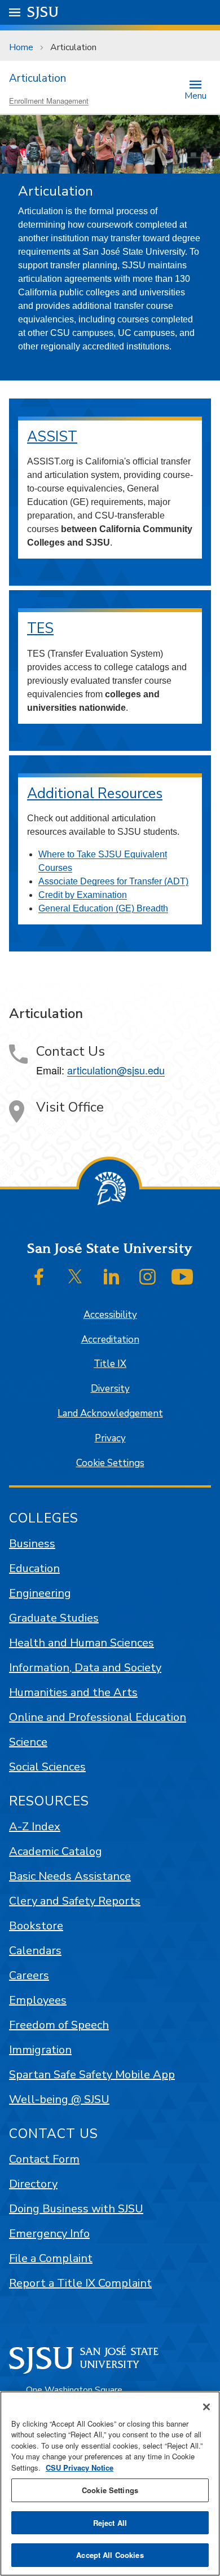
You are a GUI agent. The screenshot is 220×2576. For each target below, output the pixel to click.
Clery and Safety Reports (75, 1901)
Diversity (110, 1389)
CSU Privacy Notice (80, 2467)
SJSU (43, 12)
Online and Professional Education (98, 1717)
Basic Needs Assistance (70, 1876)
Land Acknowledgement (110, 1413)
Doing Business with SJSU (76, 2209)
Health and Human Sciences (82, 1643)
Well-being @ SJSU (59, 2099)
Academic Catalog (56, 1851)
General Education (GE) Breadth (103, 908)
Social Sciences (47, 1767)
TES (40, 628)
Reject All (110, 2523)
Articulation (38, 78)
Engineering (40, 1593)
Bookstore (36, 1926)
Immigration (40, 2050)
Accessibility (110, 1315)
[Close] (206, 2407)
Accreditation (110, 1340)
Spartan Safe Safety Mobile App (92, 2075)
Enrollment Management (49, 101)
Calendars (35, 1951)
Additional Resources (95, 794)
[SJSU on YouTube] (182, 1277)
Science (28, 1742)
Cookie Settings (110, 1463)
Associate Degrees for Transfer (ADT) (113, 881)
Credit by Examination (83, 895)
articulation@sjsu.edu (116, 1070)
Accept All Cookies (110, 2555)
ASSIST (52, 437)
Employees (38, 2000)
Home (21, 47)
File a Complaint (51, 2258)
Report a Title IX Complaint (80, 2283)
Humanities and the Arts (73, 1692)
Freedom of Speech (59, 2025)
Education (34, 1568)
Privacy (110, 1438)
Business (32, 1544)
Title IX (110, 1364)
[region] (110, 2484)
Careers (29, 1975)
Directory (33, 2184)
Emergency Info (49, 2234)
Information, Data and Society (85, 1668)
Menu (195, 95)
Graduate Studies (54, 1618)
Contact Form (44, 2159)
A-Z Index (35, 1827)
